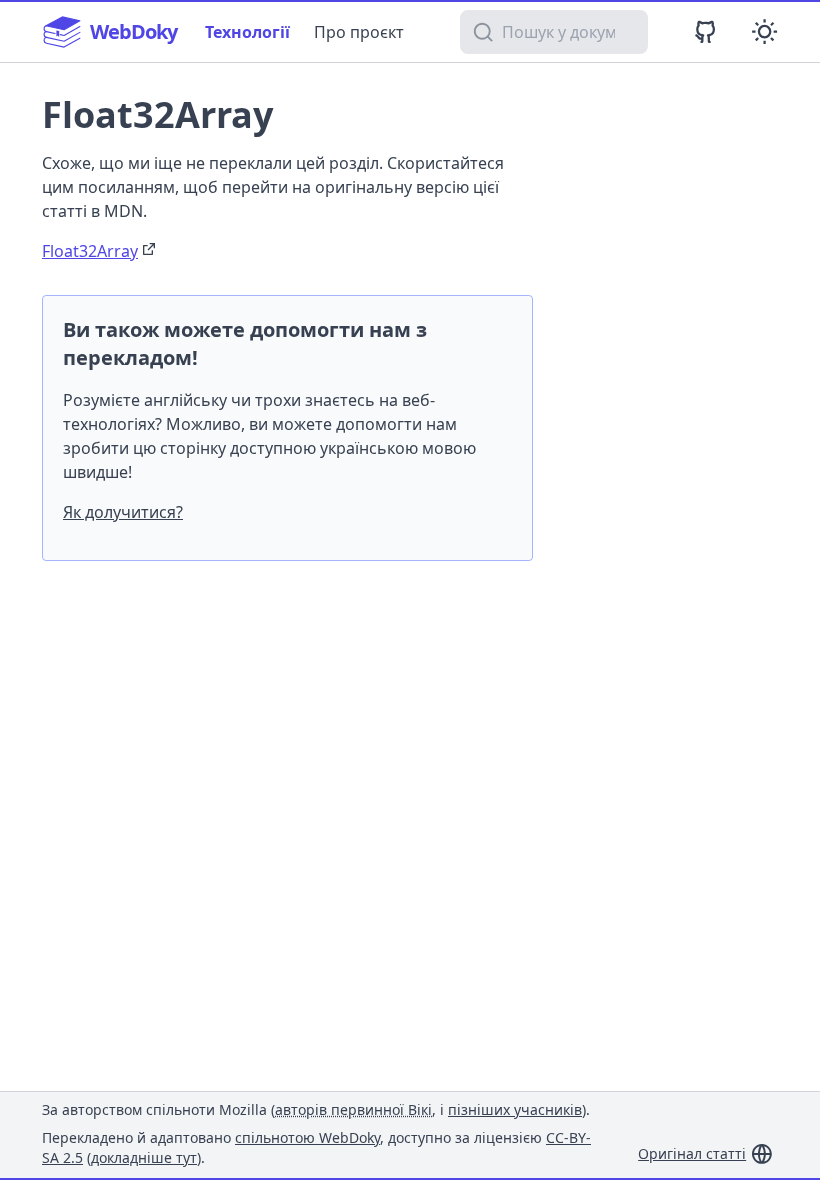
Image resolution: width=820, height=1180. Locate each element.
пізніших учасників (515, 1109)
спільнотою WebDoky (307, 1137)
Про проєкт (359, 32)
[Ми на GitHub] (705, 31)
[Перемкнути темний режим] (764, 31)
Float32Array (90, 251)
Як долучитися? (123, 512)
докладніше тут (144, 1157)
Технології (247, 32)
